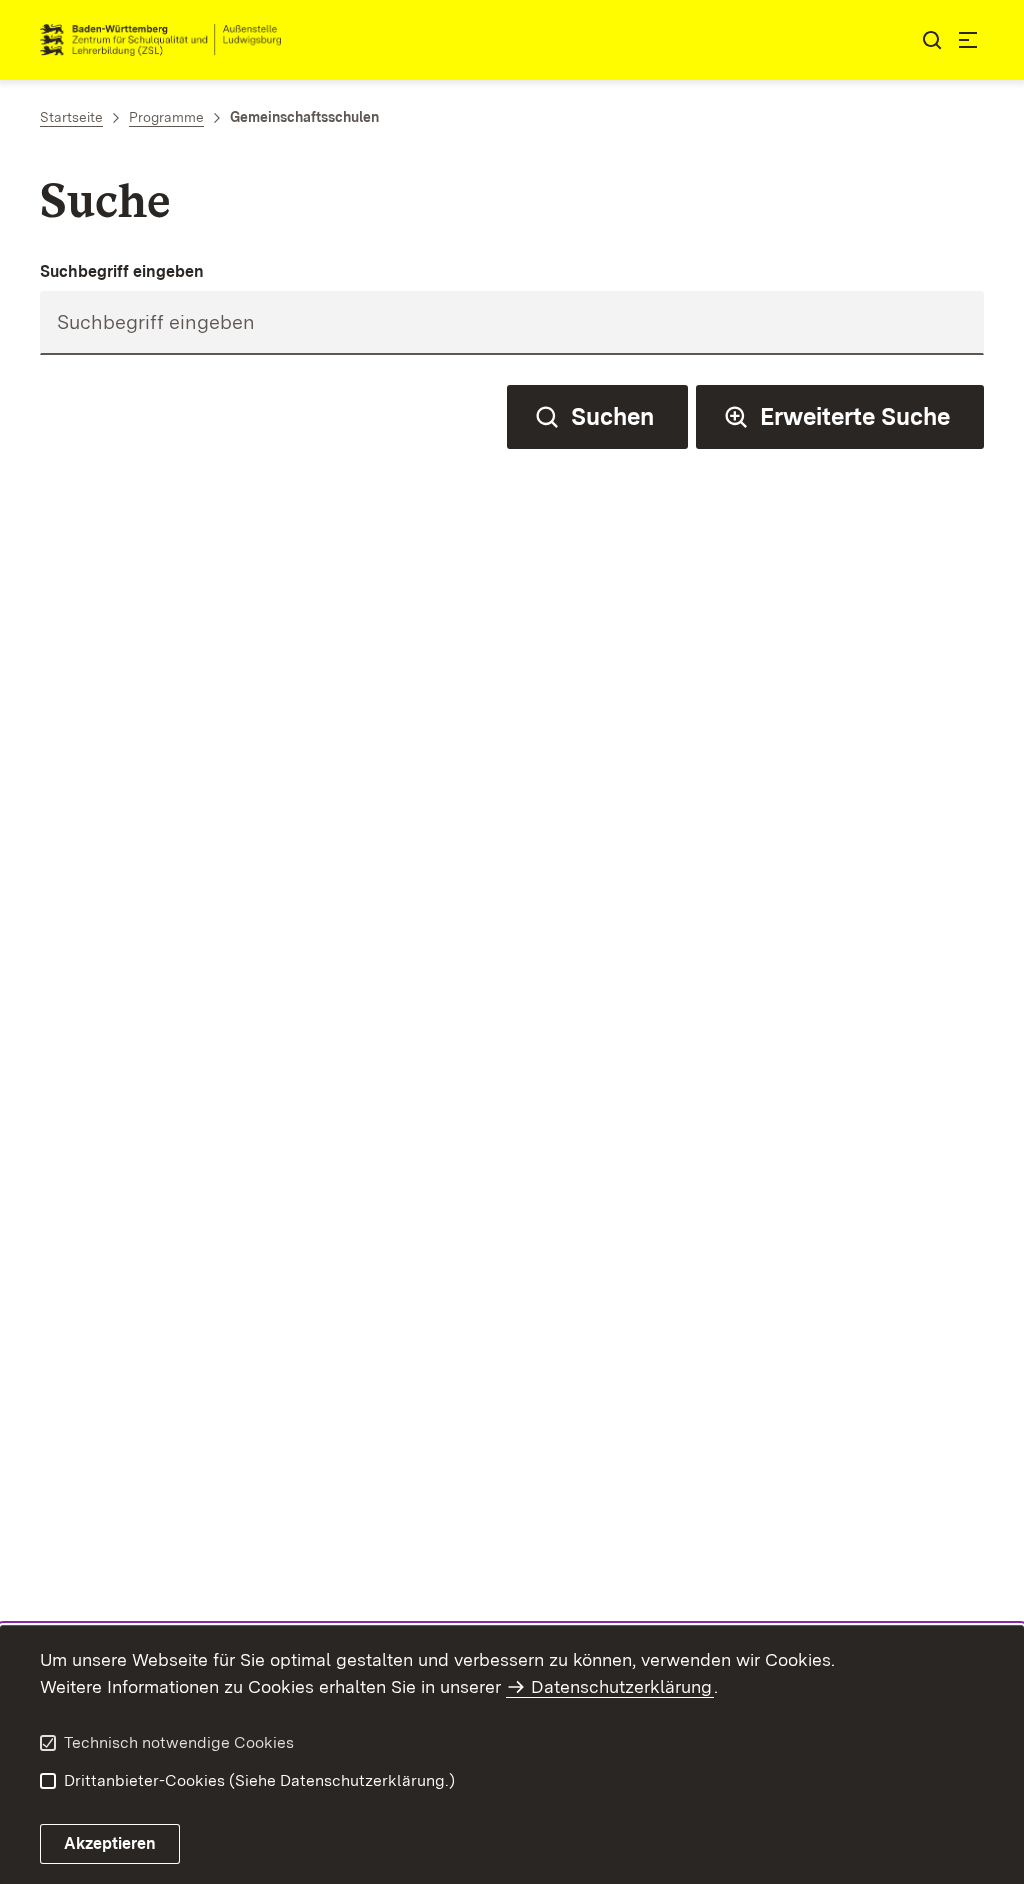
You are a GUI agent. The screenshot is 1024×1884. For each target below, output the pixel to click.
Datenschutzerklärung (621, 1686)
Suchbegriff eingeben (122, 271)
